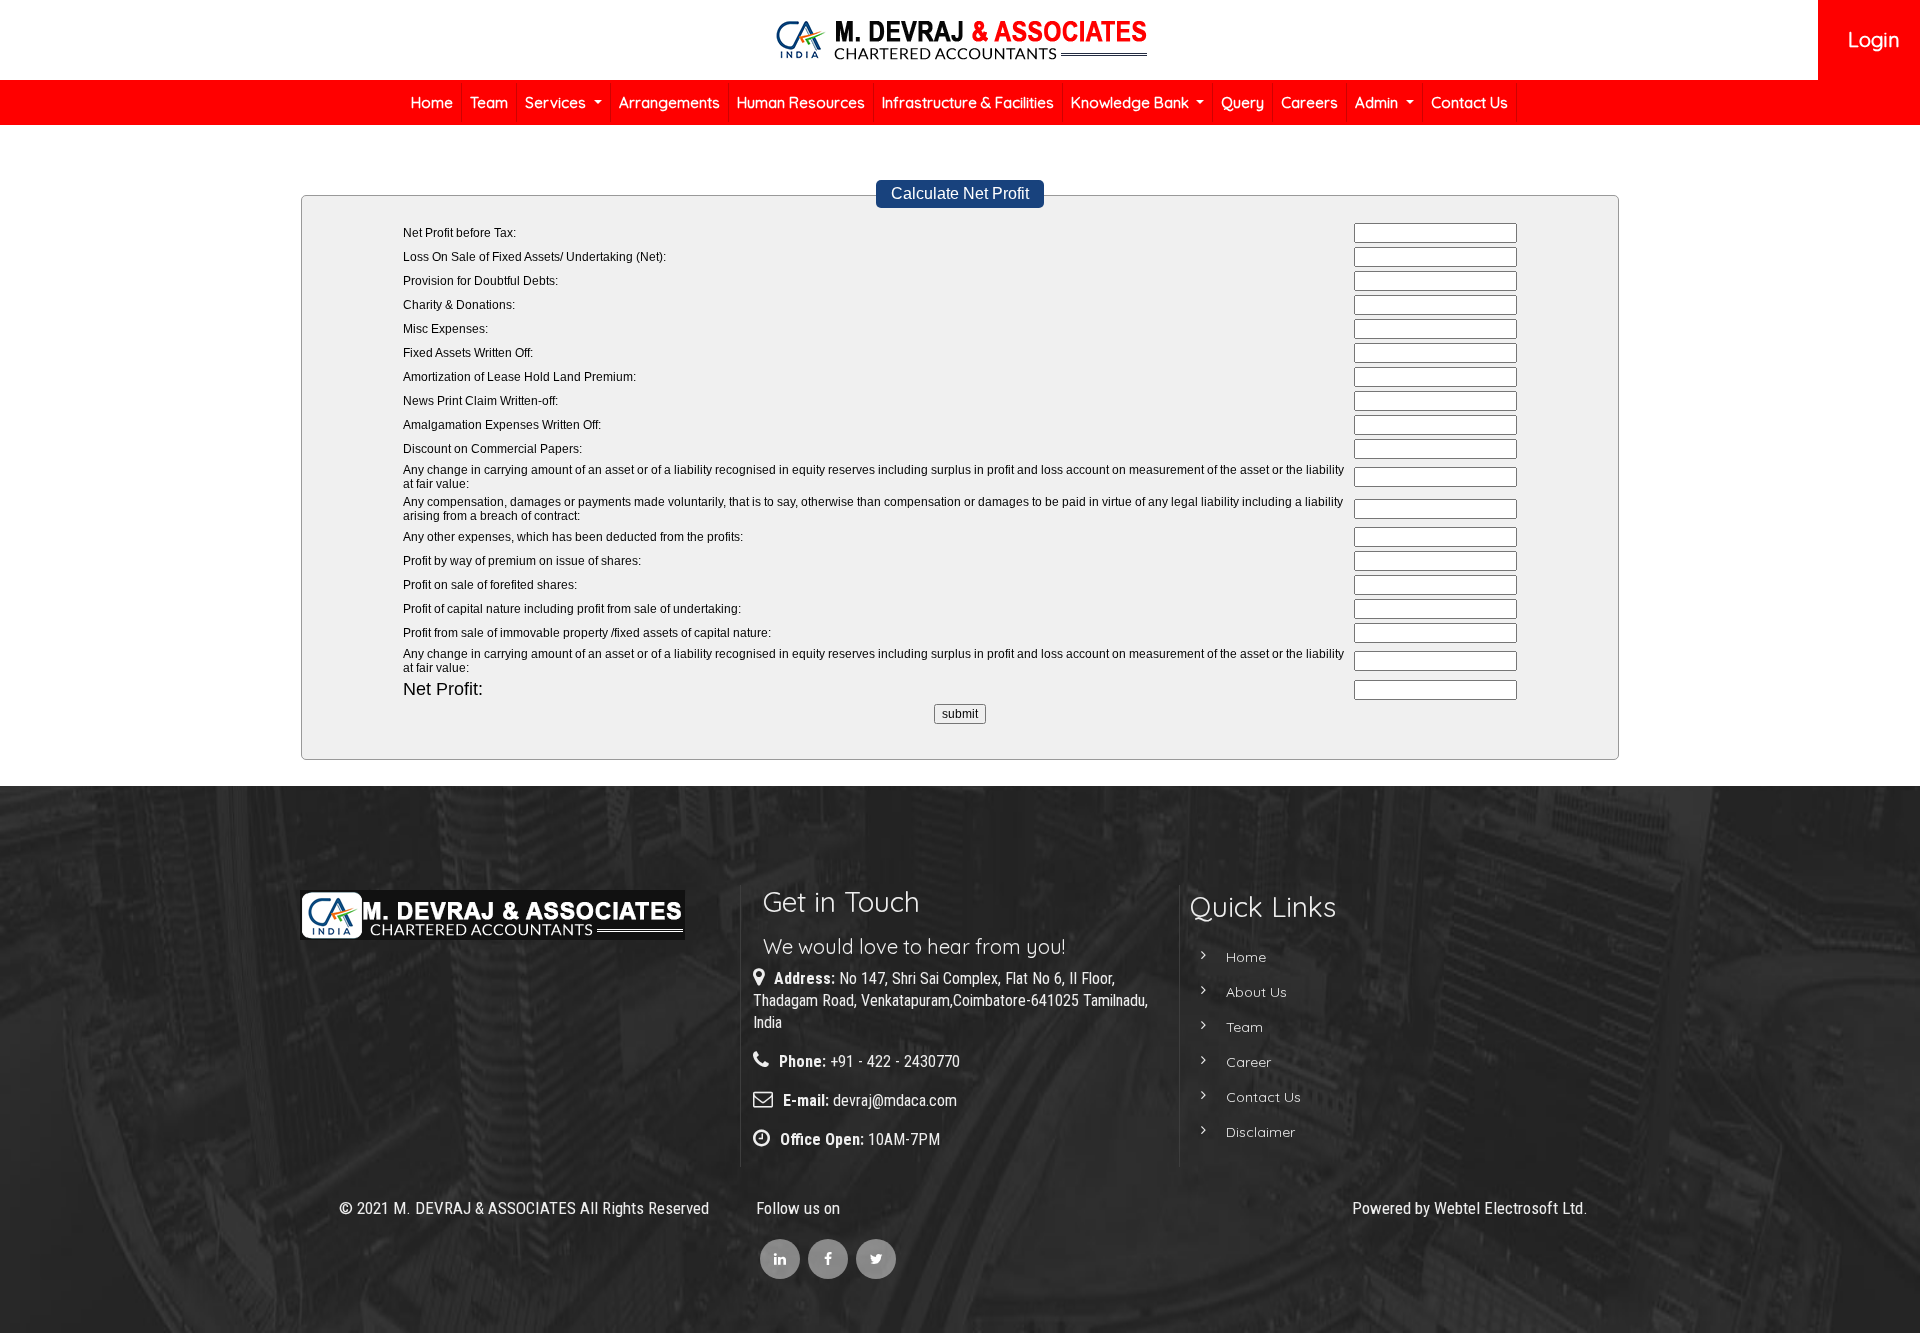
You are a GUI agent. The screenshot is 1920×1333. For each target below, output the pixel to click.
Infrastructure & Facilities (968, 102)
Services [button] (557, 102)
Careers (1309, 102)
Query (1242, 102)
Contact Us (1469, 102)
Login (1874, 39)
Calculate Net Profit (960, 193)
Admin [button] (1378, 102)
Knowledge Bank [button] (1132, 102)
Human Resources (801, 102)
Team (489, 102)
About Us (1256, 992)
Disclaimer (1260, 1132)
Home (432, 102)
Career (1248, 1062)
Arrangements (669, 102)
